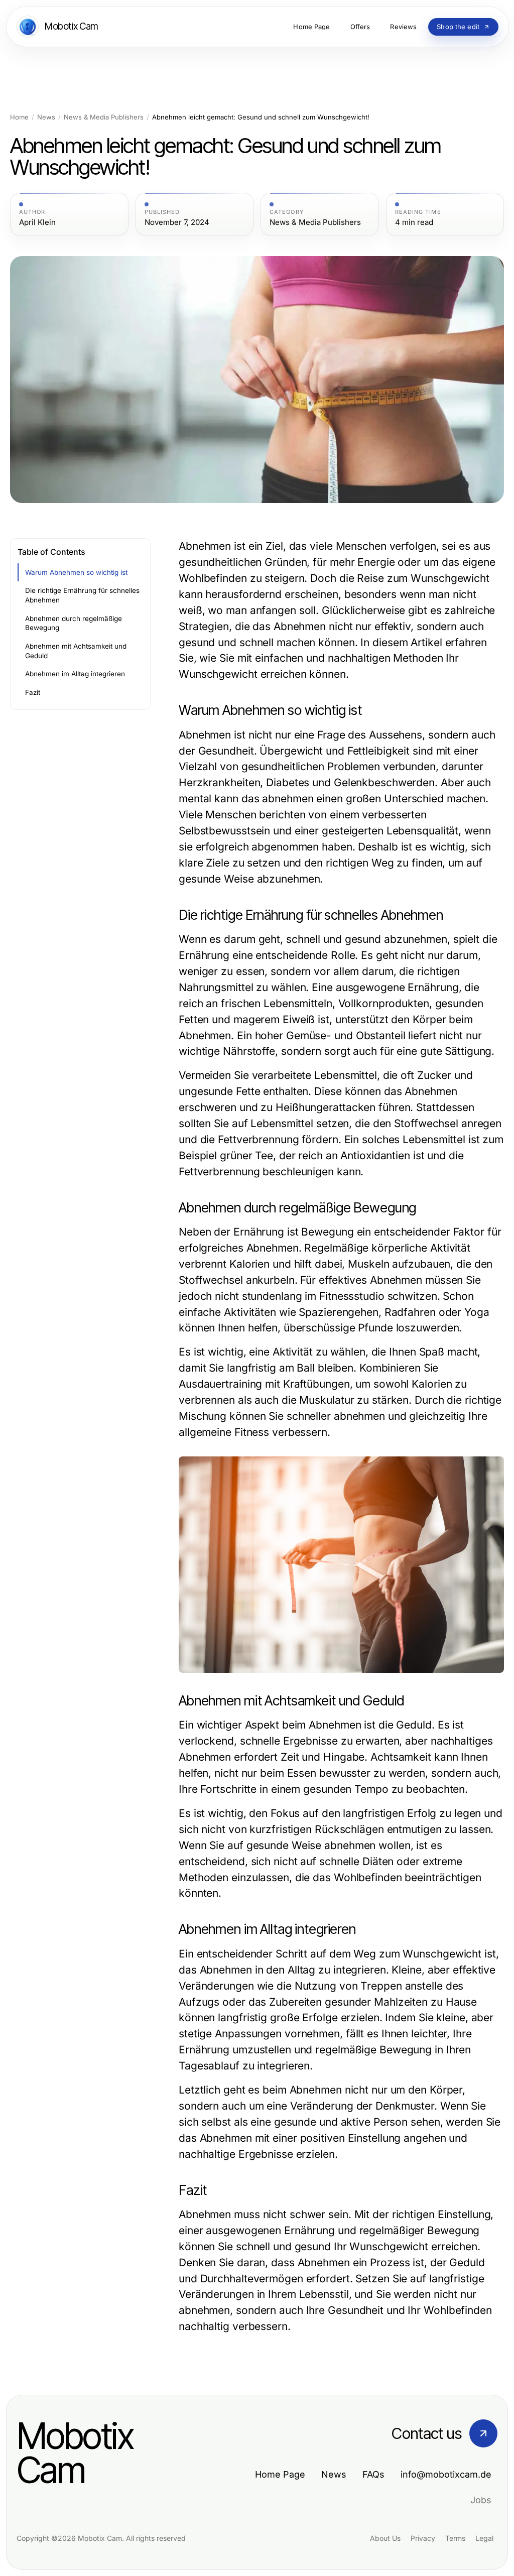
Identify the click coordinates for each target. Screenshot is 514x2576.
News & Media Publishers (104, 117)
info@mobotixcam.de (446, 2474)
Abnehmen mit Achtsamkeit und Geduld (76, 651)
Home (19, 117)
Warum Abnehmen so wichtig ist (76, 572)
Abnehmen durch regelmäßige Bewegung (74, 623)
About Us (385, 2538)
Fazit (33, 692)
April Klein (37, 222)
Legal (484, 2538)
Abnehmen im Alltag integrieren (75, 674)
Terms (455, 2538)
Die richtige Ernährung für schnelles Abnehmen (82, 595)
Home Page (280, 2474)
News (46, 117)
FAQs (373, 2474)
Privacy (423, 2538)
